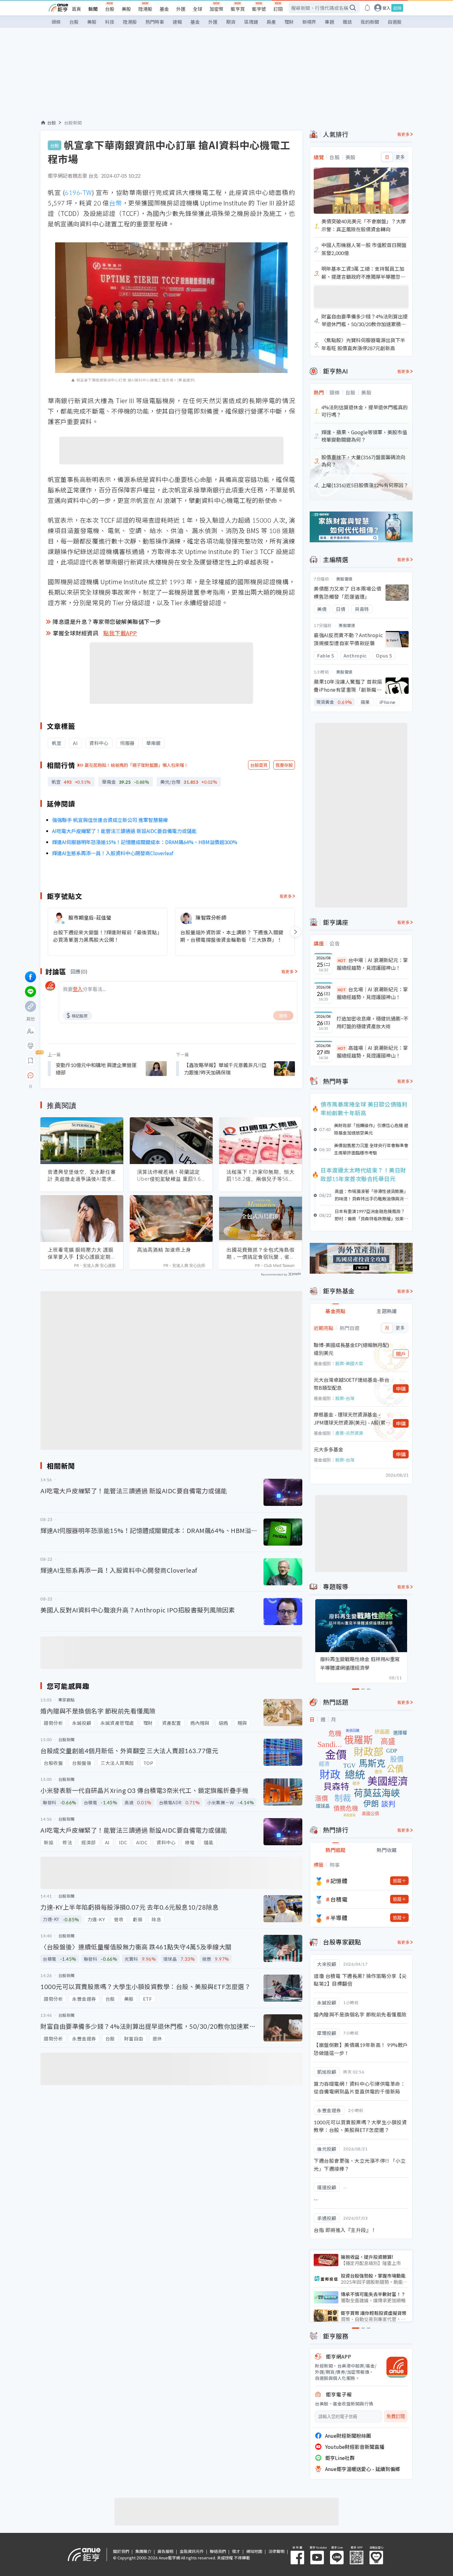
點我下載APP (120, 633)
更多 (400, 157)
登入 (386, 8)
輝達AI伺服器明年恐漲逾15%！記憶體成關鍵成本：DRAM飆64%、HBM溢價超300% (145, 842)
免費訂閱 (396, 2416)
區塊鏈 (251, 22)
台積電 (339, 1899)
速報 (177, 22)
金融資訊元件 (192, 2551)
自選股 (395, 22)
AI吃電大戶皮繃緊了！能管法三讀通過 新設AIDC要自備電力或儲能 (124, 831)
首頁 (76, 9)
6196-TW (78, 192)
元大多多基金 (329, 1449)
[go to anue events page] (367, 8)
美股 (126, 9)
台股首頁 (259, 765)
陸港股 (145, 9)
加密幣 (216, 9)
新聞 (93, 9)
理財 (289, 22)
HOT (342, 960)
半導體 (339, 1918)
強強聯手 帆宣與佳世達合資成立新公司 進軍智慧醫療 (110, 820)
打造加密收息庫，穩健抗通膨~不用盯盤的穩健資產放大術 (372, 1022)
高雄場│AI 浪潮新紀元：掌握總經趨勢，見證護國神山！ (372, 1052)
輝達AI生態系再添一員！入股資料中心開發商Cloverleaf (113, 853)
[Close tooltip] (82, 1075)
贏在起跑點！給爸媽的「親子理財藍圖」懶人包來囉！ (137, 765)
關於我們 (121, 2551)
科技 (110, 22)
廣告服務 (165, 2551)
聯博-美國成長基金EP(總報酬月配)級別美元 (351, 1349)
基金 (164, 9)
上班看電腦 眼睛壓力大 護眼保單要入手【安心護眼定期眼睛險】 (82, 1253)
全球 (198, 9)
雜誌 (347, 22)
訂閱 (278, 9)
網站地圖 (254, 2551)
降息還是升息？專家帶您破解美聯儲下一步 (107, 621)
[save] (31, 1061)
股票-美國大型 (349, 1363)
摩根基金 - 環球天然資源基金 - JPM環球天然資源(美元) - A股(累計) (350, 1419)
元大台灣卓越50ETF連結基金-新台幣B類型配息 (351, 1384)
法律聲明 (276, 2551)
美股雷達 (345, 579)
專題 (329, 22)
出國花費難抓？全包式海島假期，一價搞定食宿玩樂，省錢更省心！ (261, 1253)
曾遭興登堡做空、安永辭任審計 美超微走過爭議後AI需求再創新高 (82, 1175)
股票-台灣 (345, 1398)
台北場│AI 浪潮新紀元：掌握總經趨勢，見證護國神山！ (372, 993)
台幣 (116, 203)
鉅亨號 (259, 9)
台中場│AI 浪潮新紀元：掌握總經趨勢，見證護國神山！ (372, 964)
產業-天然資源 (349, 1433)
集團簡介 (143, 2551)
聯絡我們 (218, 2551)
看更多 (286, 896)
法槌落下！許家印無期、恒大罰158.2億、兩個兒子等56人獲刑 (261, 1175)
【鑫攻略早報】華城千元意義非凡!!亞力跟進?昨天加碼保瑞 (225, 1069)
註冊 (397, 8)
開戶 (401, 1354)
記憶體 (339, 1881)
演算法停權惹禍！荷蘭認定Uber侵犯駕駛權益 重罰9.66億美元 (171, 1175)
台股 (110, 9)
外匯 (181, 9)
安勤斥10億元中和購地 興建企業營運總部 (96, 1069)
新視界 (309, 22)
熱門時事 (155, 22)
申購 (401, 1389)
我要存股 (284, 765)
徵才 (236, 2551)
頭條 (56, 22)
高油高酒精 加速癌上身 (164, 1250)
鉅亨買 (238, 9)
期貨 (231, 22)
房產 (271, 22)
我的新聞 (370, 22)
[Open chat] (31, 1076)
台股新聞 (73, 123)
